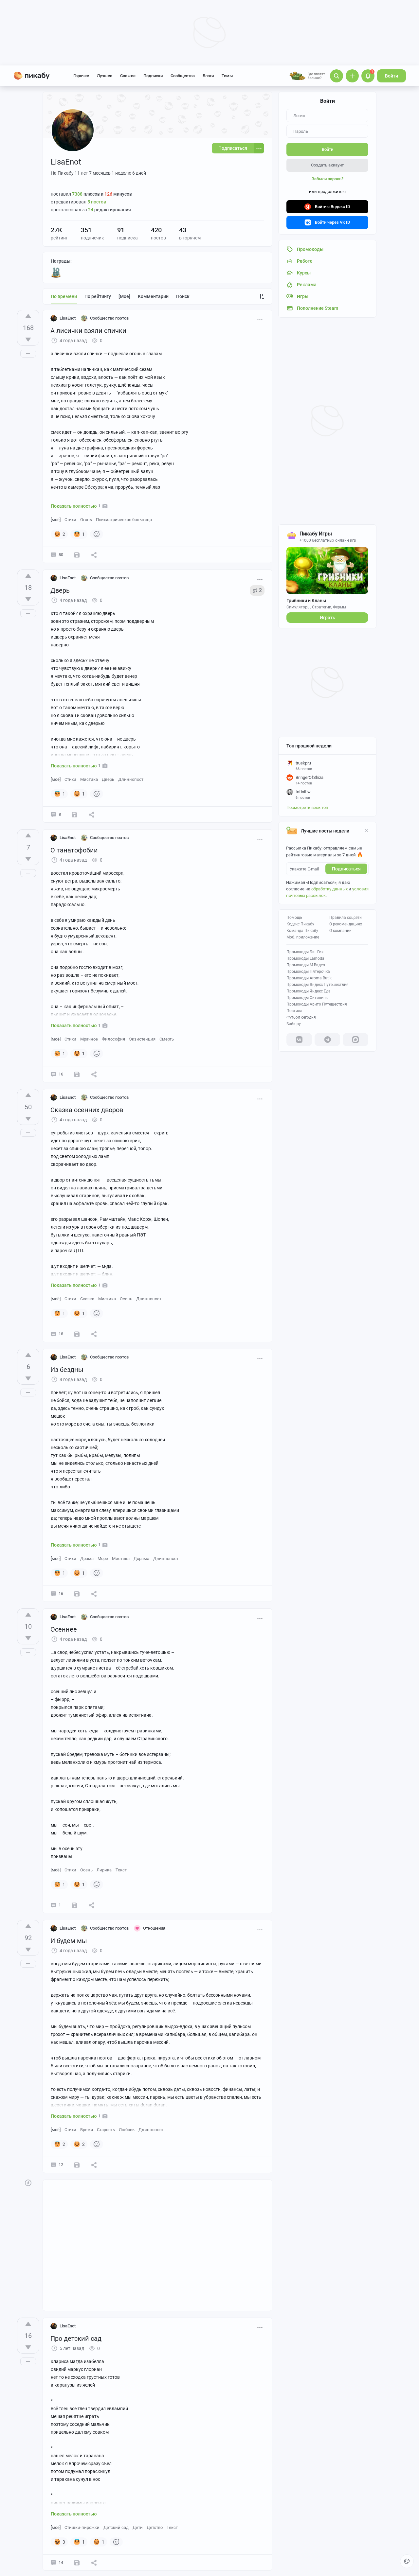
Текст (121, 1870)
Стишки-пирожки (82, 2527)
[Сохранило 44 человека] (77, 555)
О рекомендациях (346, 924)
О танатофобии (74, 850)
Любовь (127, 2130)
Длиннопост (131, 779)
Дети (138, 2527)
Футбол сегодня (301, 1017)
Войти (392, 76)
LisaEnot (68, 318)
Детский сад (116, 2527)
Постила (294, 1011)
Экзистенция (142, 1039)
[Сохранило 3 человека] (75, 815)
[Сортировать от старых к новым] (262, 296)
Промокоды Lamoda (305, 958)
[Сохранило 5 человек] (77, 1334)
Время (87, 2130)
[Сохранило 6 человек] (77, 2563)
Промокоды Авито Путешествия (317, 1004)
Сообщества (183, 76)
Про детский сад (76, 2339)
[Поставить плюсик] (28, 316)
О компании (340, 931)
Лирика (104, 1870)
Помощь (294, 918)
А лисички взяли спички (88, 331)
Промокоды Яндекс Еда (309, 991)
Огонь (86, 520)
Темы (227, 76)
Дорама (141, 1559)
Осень (126, 1299)
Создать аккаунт (327, 165)
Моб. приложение (303, 937)
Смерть (167, 1039)
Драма (87, 1559)
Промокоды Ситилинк (307, 998)
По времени (64, 296)
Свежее (128, 76)
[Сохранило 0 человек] (77, 1074)
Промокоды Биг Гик (305, 952)
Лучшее (105, 76)
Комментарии (153, 296)
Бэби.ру (294, 1024)
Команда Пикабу (302, 931)
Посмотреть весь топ (307, 807)
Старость (106, 2130)
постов (97, 202)
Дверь (60, 590)
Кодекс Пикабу (300, 924)
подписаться (346, 869)
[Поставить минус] (28, 340)
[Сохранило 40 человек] (77, 2165)
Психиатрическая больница (124, 520)
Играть (328, 618)
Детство (155, 2527)
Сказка (87, 1299)
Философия (113, 1039)
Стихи (70, 520)
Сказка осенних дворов (87, 1110)
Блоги (208, 76)
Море (103, 1559)
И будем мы (69, 1941)
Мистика (89, 779)
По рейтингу (98, 296)
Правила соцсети (346, 918)
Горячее (81, 76)
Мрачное (89, 1039)
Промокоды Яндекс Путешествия (318, 985)
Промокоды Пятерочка (308, 972)
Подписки (153, 76)
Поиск (183, 296)
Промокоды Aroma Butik (309, 978)
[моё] (124, 296)
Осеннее (64, 1629)
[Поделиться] (94, 555)
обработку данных (329, 889)
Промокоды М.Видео (306, 965)
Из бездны (67, 1370)
